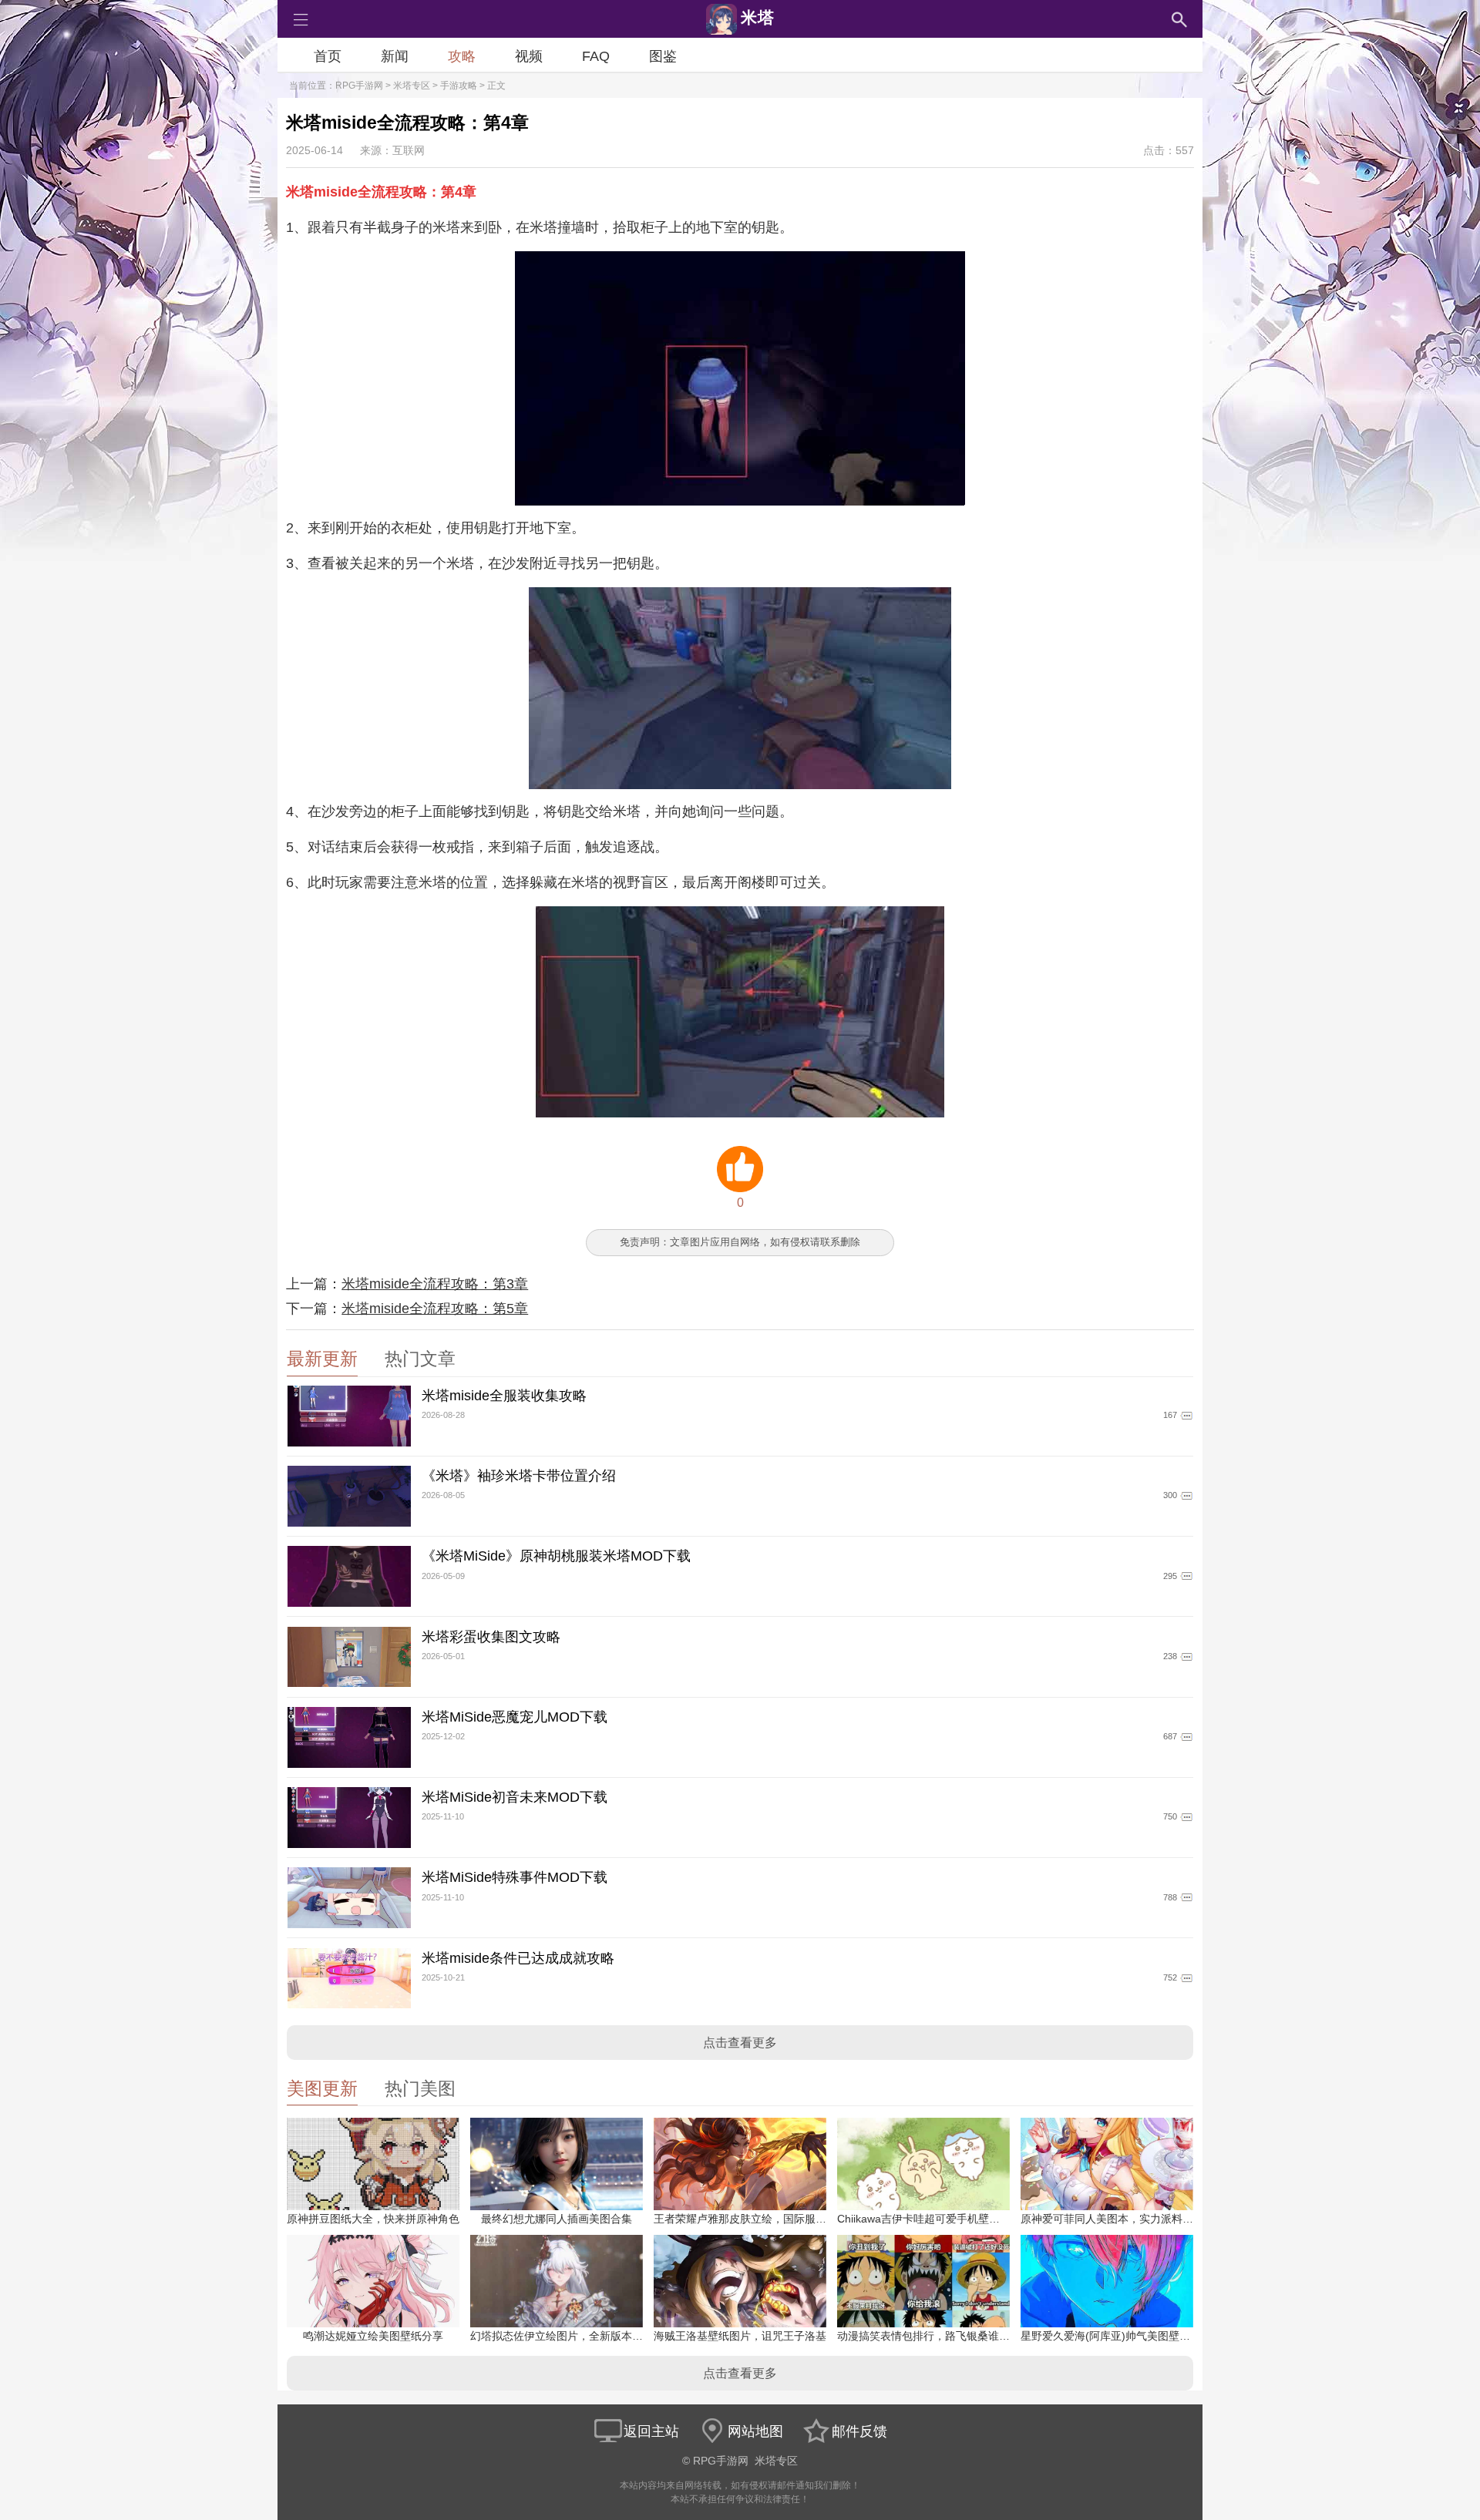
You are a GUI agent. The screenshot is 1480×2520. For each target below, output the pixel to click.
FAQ (596, 56)
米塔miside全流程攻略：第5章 (435, 1309)
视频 (529, 56)
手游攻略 (459, 86)
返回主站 (651, 2431)
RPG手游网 (359, 86)
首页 (328, 56)
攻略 (462, 56)
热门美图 (420, 2089)
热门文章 (420, 1359)
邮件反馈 (859, 2431)
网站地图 (755, 2431)
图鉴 (663, 56)
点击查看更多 (740, 2043)
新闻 (395, 56)
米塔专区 (412, 86)
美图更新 (322, 2089)
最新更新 (322, 1359)
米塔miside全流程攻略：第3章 (435, 1284)
